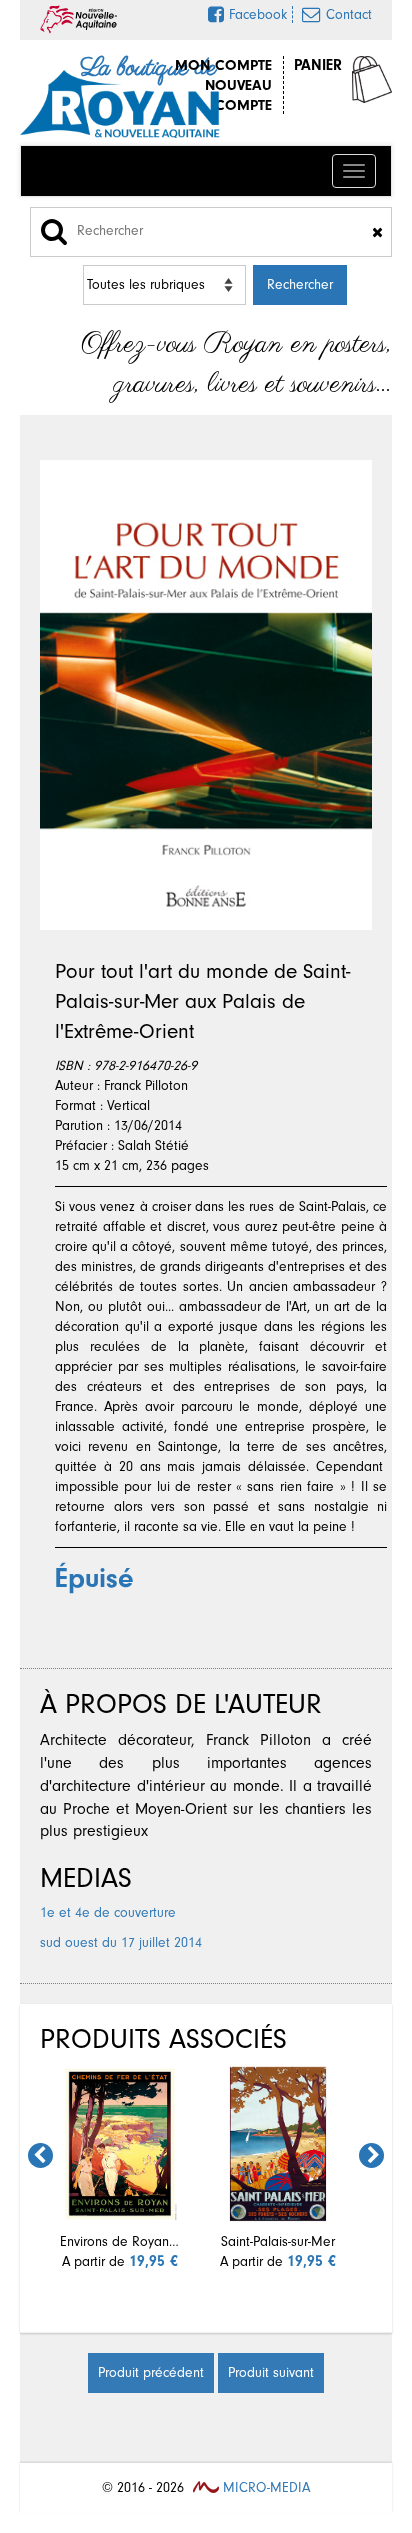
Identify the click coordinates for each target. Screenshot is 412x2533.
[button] (40, 2155)
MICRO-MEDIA (264, 2487)
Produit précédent (151, 2372)
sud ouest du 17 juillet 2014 (121, 1942)
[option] (120, 2168)
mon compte (223, 65)
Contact (349, 14)
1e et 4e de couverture (108, 1912)
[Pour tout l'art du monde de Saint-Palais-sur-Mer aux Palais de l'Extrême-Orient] (206, 695)
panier (318, 65)
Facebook (258, 14)
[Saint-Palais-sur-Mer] (278, 2144)
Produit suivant (271, 2372)
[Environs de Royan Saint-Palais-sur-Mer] (120, 2144)
